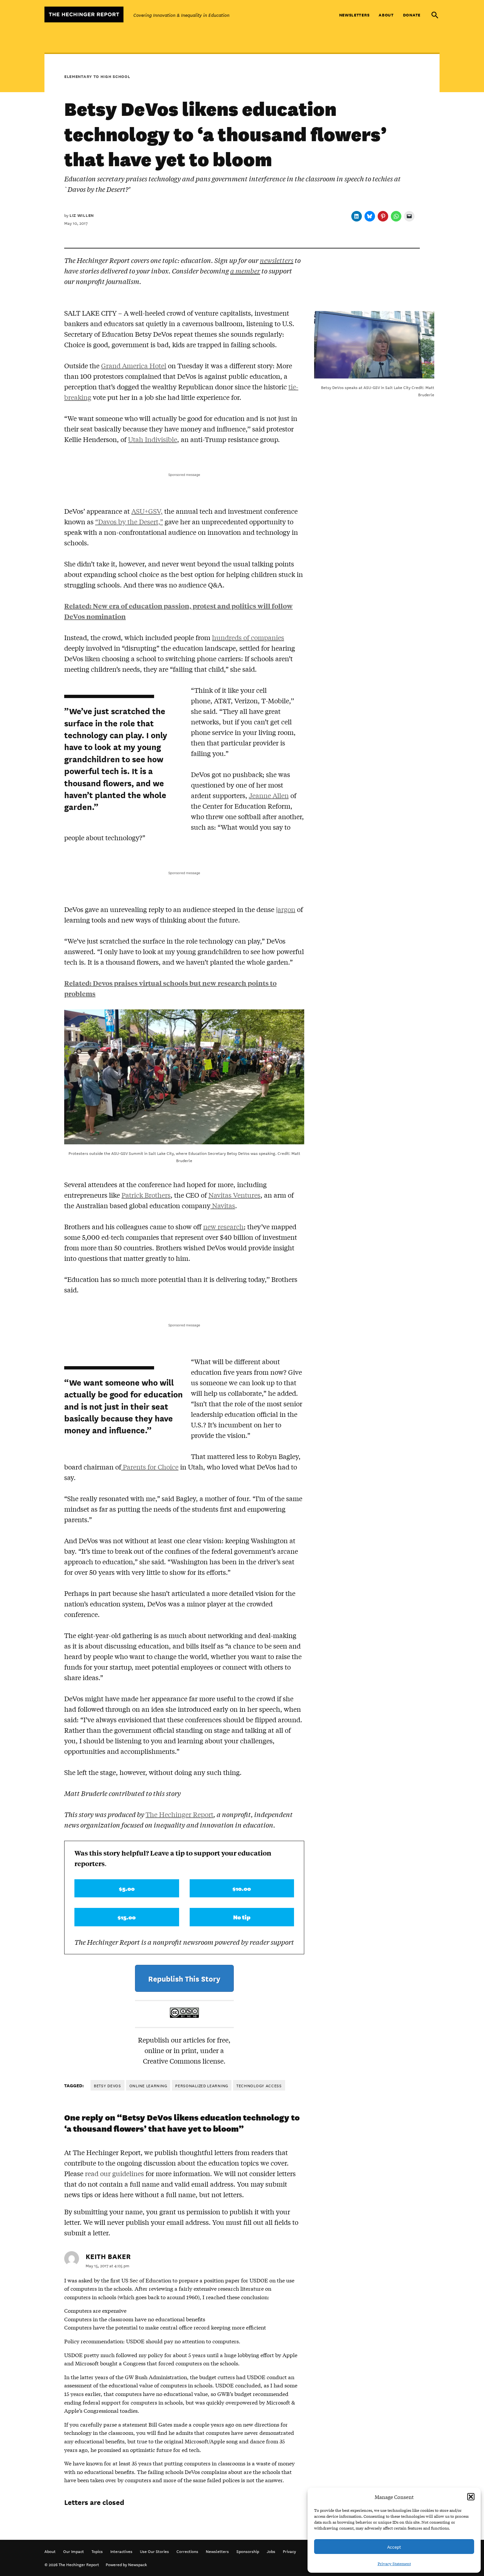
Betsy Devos (108, 2085)
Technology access (259, 2085)
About (386, 15)
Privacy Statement (394, 2563)
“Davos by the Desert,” (129, 521)
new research (223, 1226)
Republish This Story (184, 1978)
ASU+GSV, (147, 511)
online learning (148, 2085)
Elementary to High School (97, 76)
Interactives (121, 2551)
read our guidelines (114, 2173)
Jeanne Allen (269, 795)
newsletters (277, 260)
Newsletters (354, 15)
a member (245, 271)
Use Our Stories (154, 2551)
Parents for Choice (150, 1467)
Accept (394, 2547)
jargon (286, 909)
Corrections (187, 2551)
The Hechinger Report (179, 1814)
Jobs (271, 2551)
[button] (471, 2497)
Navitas (223, 1205)
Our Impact (74, 2551)
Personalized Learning (202, 2085)
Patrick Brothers (146, 1195)
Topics (97, 2551)
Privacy (289, 2551)
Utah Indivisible (153, 439)
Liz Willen (82, 215)
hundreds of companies (248, 637)
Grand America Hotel (134, 365)
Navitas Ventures (234, 1195)
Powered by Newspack (126, 2564)
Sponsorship (248, 2551)
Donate (412, 15)
